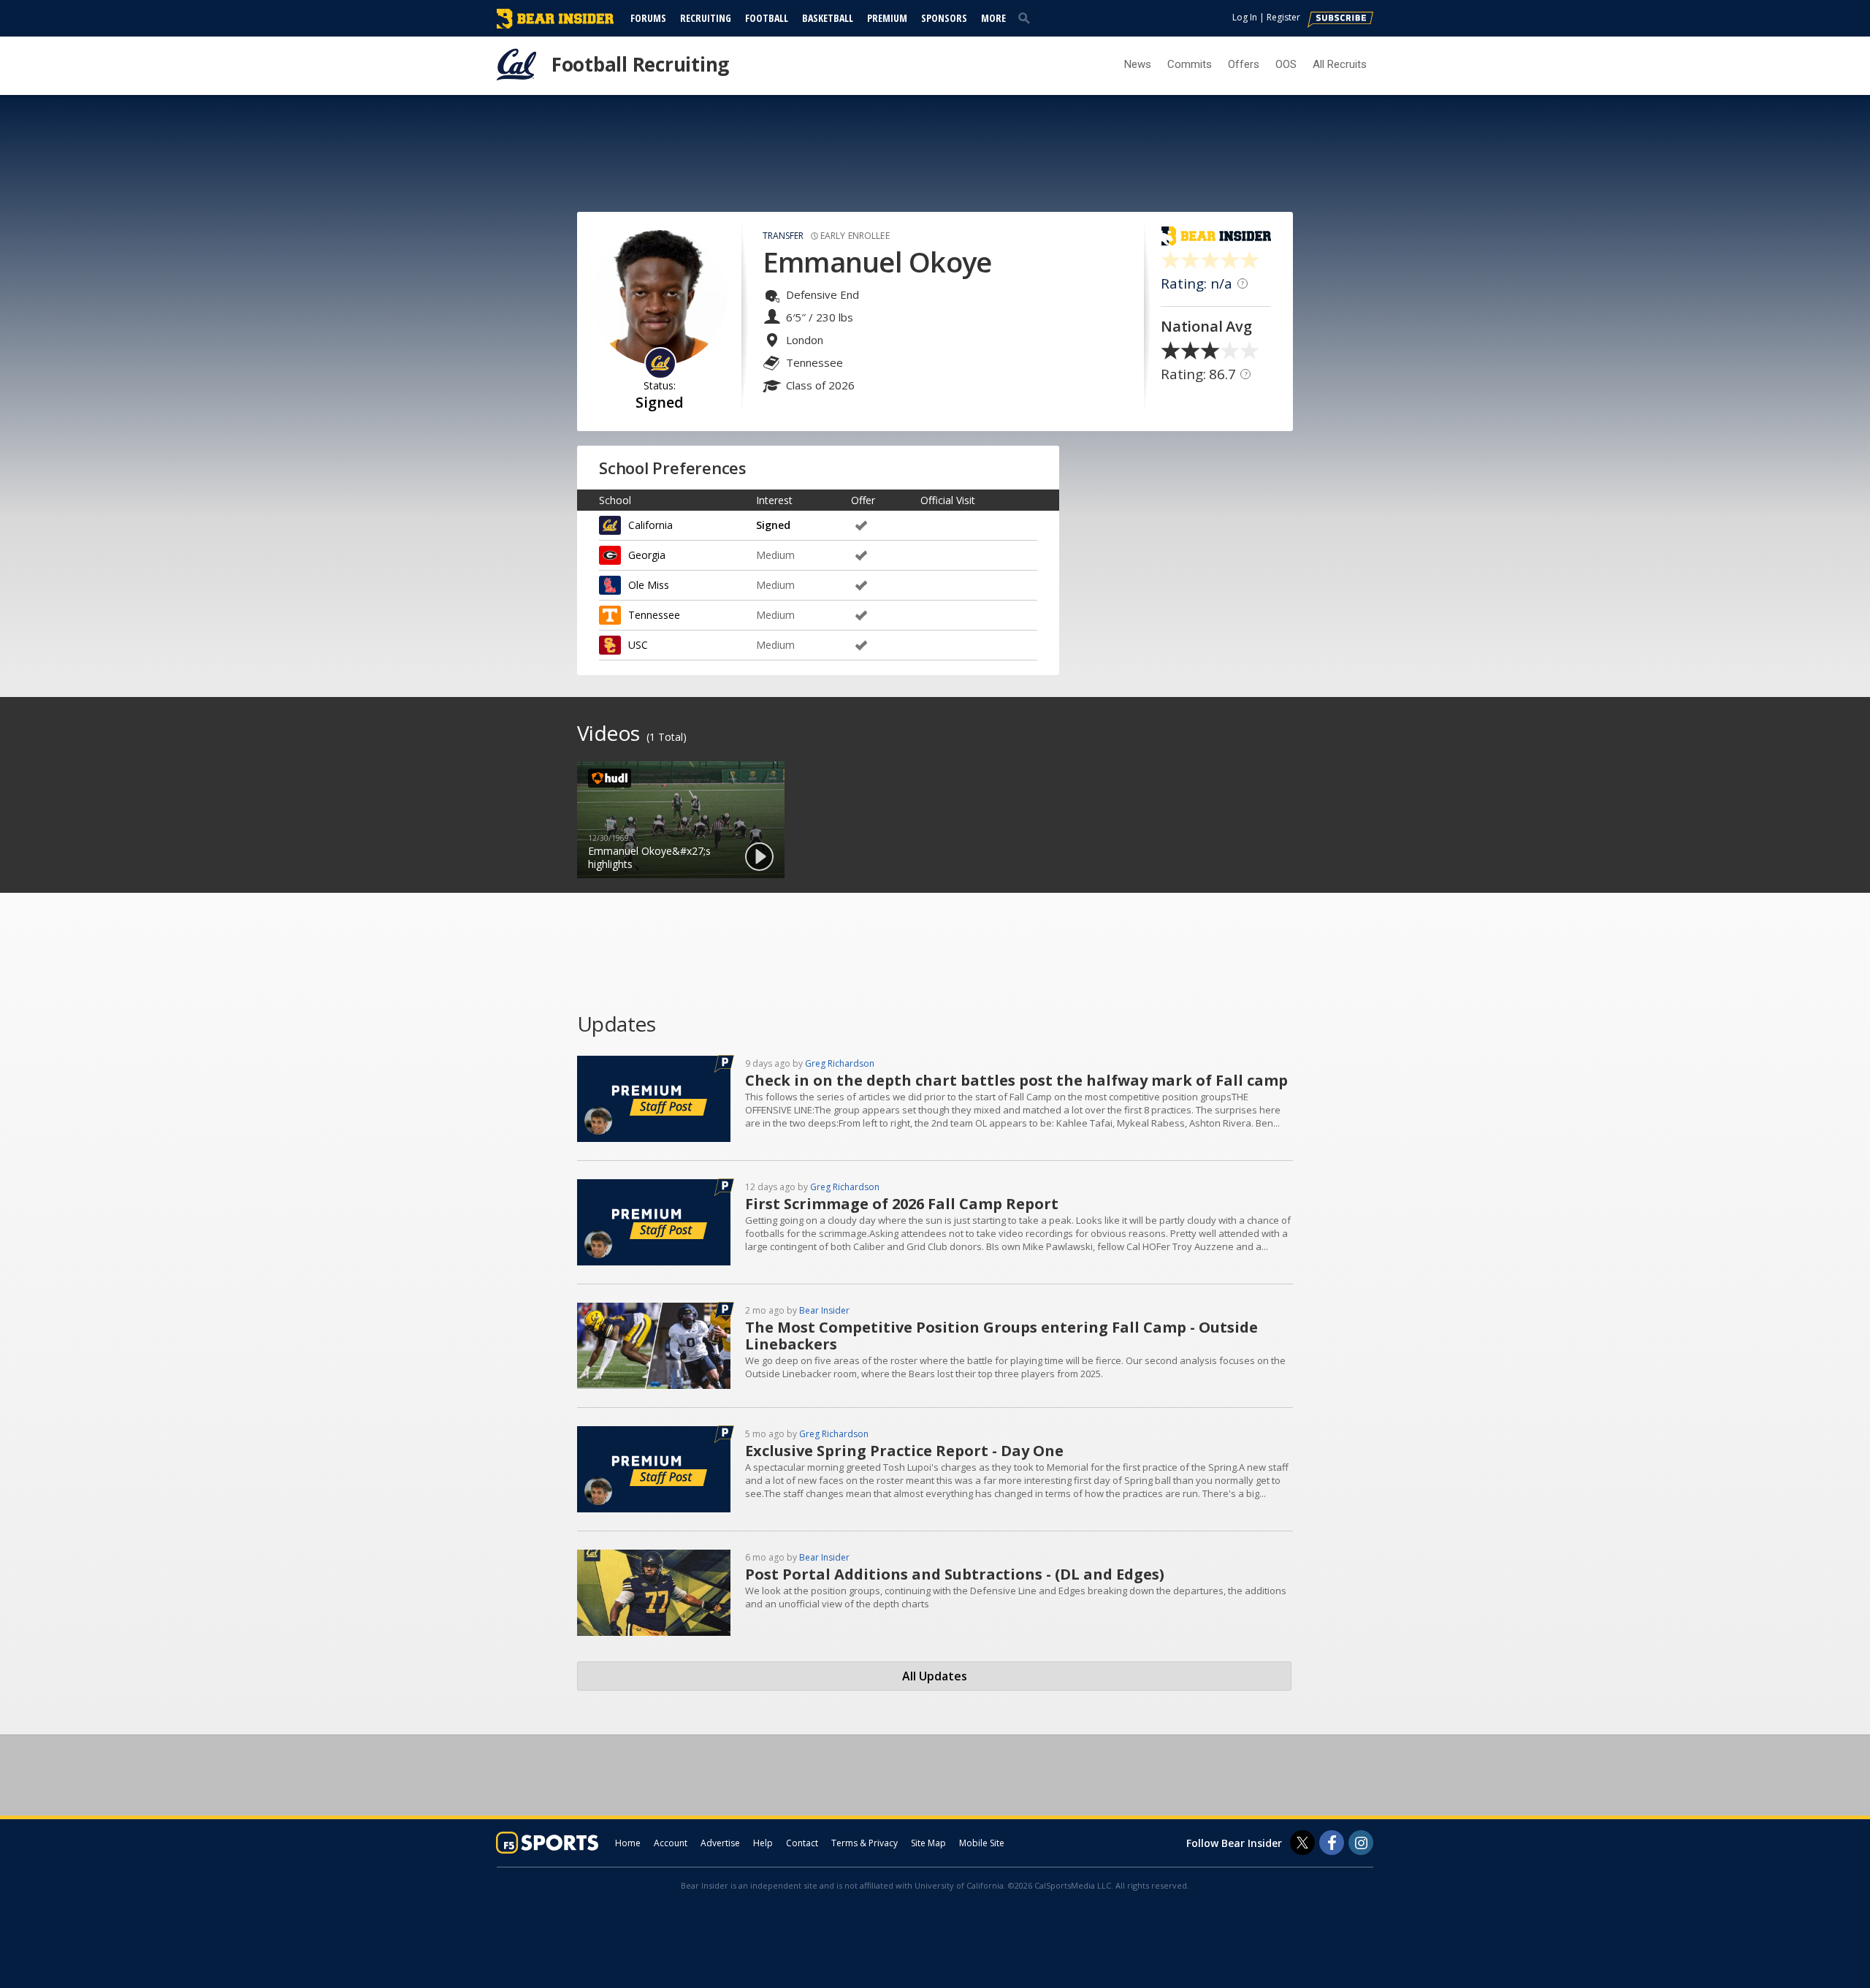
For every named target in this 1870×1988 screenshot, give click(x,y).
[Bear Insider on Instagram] (1361, 1843)
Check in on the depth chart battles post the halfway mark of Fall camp (1016, 1080)
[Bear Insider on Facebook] (1332, 1843)
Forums (648, 18)
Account (671, 1843)
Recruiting (706, 18)
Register (1283, 17)
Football (767, 18)
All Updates (935, 1676)
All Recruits (1340, 64)
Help (763, 1843)
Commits (1190, 64)
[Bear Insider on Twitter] (1302, 1843)
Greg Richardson (840, 1063)
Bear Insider (824, 1310)
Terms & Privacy (865, 1843)
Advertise (720, 1843)
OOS (1286, 64)
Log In (1245, 17)
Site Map (928, 1843)
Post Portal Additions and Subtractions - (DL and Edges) (955, 1574)
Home (628, 1843)
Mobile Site (982, 1843)
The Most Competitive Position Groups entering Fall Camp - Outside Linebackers (1001, 1336)
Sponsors (944, 18)
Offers (1244, 64)
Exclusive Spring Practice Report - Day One (904, 1451)
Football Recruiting (640, 64)
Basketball (828, 18)
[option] (681, 820)
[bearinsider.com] (555, 25)
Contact (802, 1843)
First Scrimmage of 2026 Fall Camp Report (902, 1204)
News (1138, 64)
